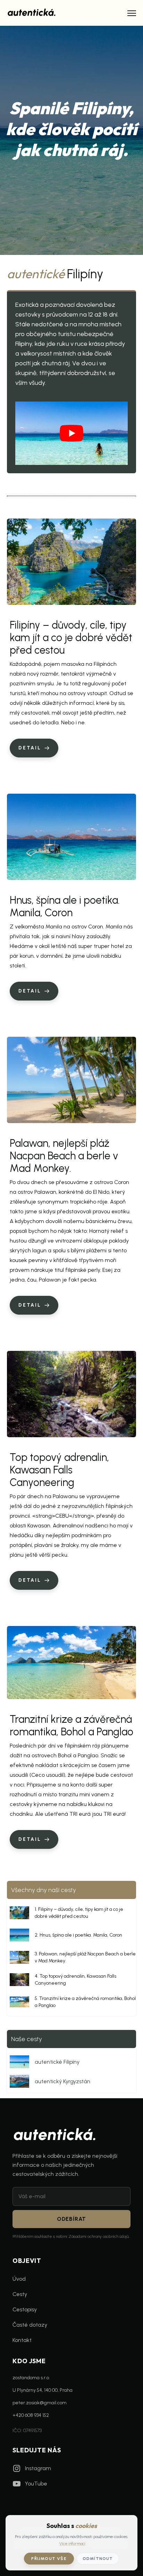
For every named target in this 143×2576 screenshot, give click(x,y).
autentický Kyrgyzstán (62, 2081)
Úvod (19, 2279)
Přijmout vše (49, 2559)
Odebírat (71, 2219)
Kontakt (22, 2340)
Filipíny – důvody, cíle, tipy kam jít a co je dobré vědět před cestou (71, 637)
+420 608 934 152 (31, 2415)
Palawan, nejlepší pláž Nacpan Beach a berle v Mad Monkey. (64, 1156)
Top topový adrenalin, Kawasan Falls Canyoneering (59, 1470)
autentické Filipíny (57, 2062)
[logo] (32, 12)
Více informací (72, 2544)
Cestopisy (25, 2309)
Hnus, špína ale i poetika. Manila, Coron (65, 906)
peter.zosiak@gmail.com (40, 2403)
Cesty (20, 2294)
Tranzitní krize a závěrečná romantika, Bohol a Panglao (71, 1725)
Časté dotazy (30, 2325)
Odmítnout (98, 2559)
